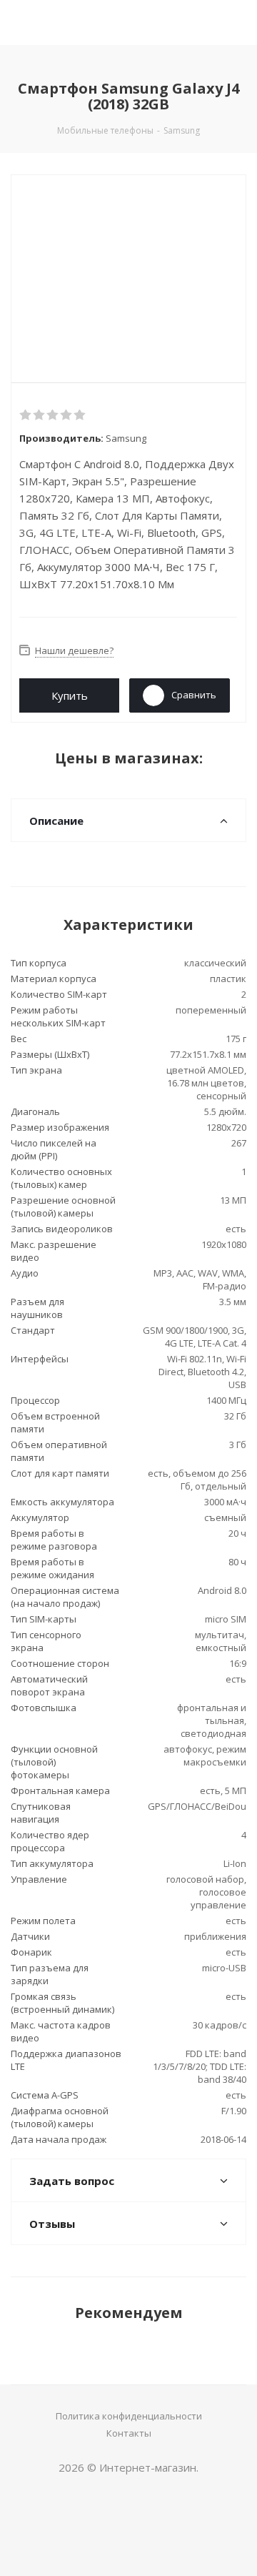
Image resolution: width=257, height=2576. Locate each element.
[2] (40, 415)
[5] (80, 415)
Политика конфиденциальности (129, 2416)
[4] (67, 415)
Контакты (129, 2433)
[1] (26, 415)
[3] (53, 415)
